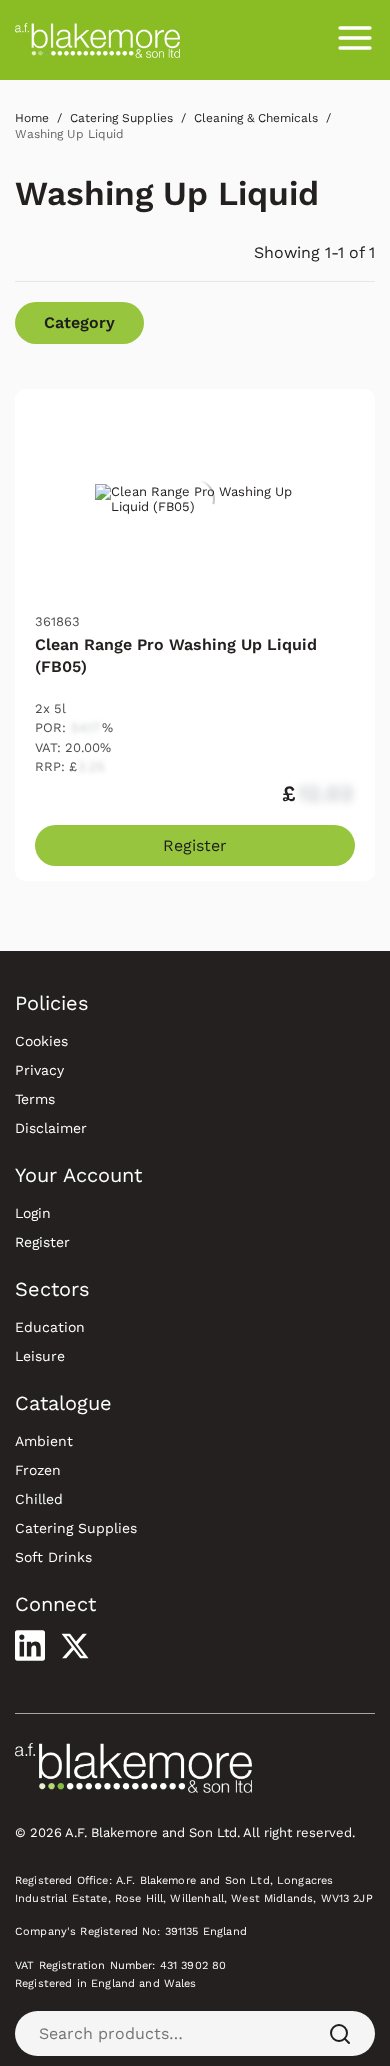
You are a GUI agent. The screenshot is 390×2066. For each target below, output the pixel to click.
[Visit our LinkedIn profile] (30, 1645)
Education (50, 1327)
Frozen (38, 1470)
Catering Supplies (76, 1528)
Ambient (44, 1441)
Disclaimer (51, 1128)
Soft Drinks (53, 1557)
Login (33, 1213)
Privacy (39, 1070)
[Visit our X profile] (75, 1646)
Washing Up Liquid (167, 193)
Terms (35, 1099)
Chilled (39, 1499)
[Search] (340, 2033)
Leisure (40, 1356)
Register (195, 845)
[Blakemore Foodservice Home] (97, 40)
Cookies (41, 1041)
